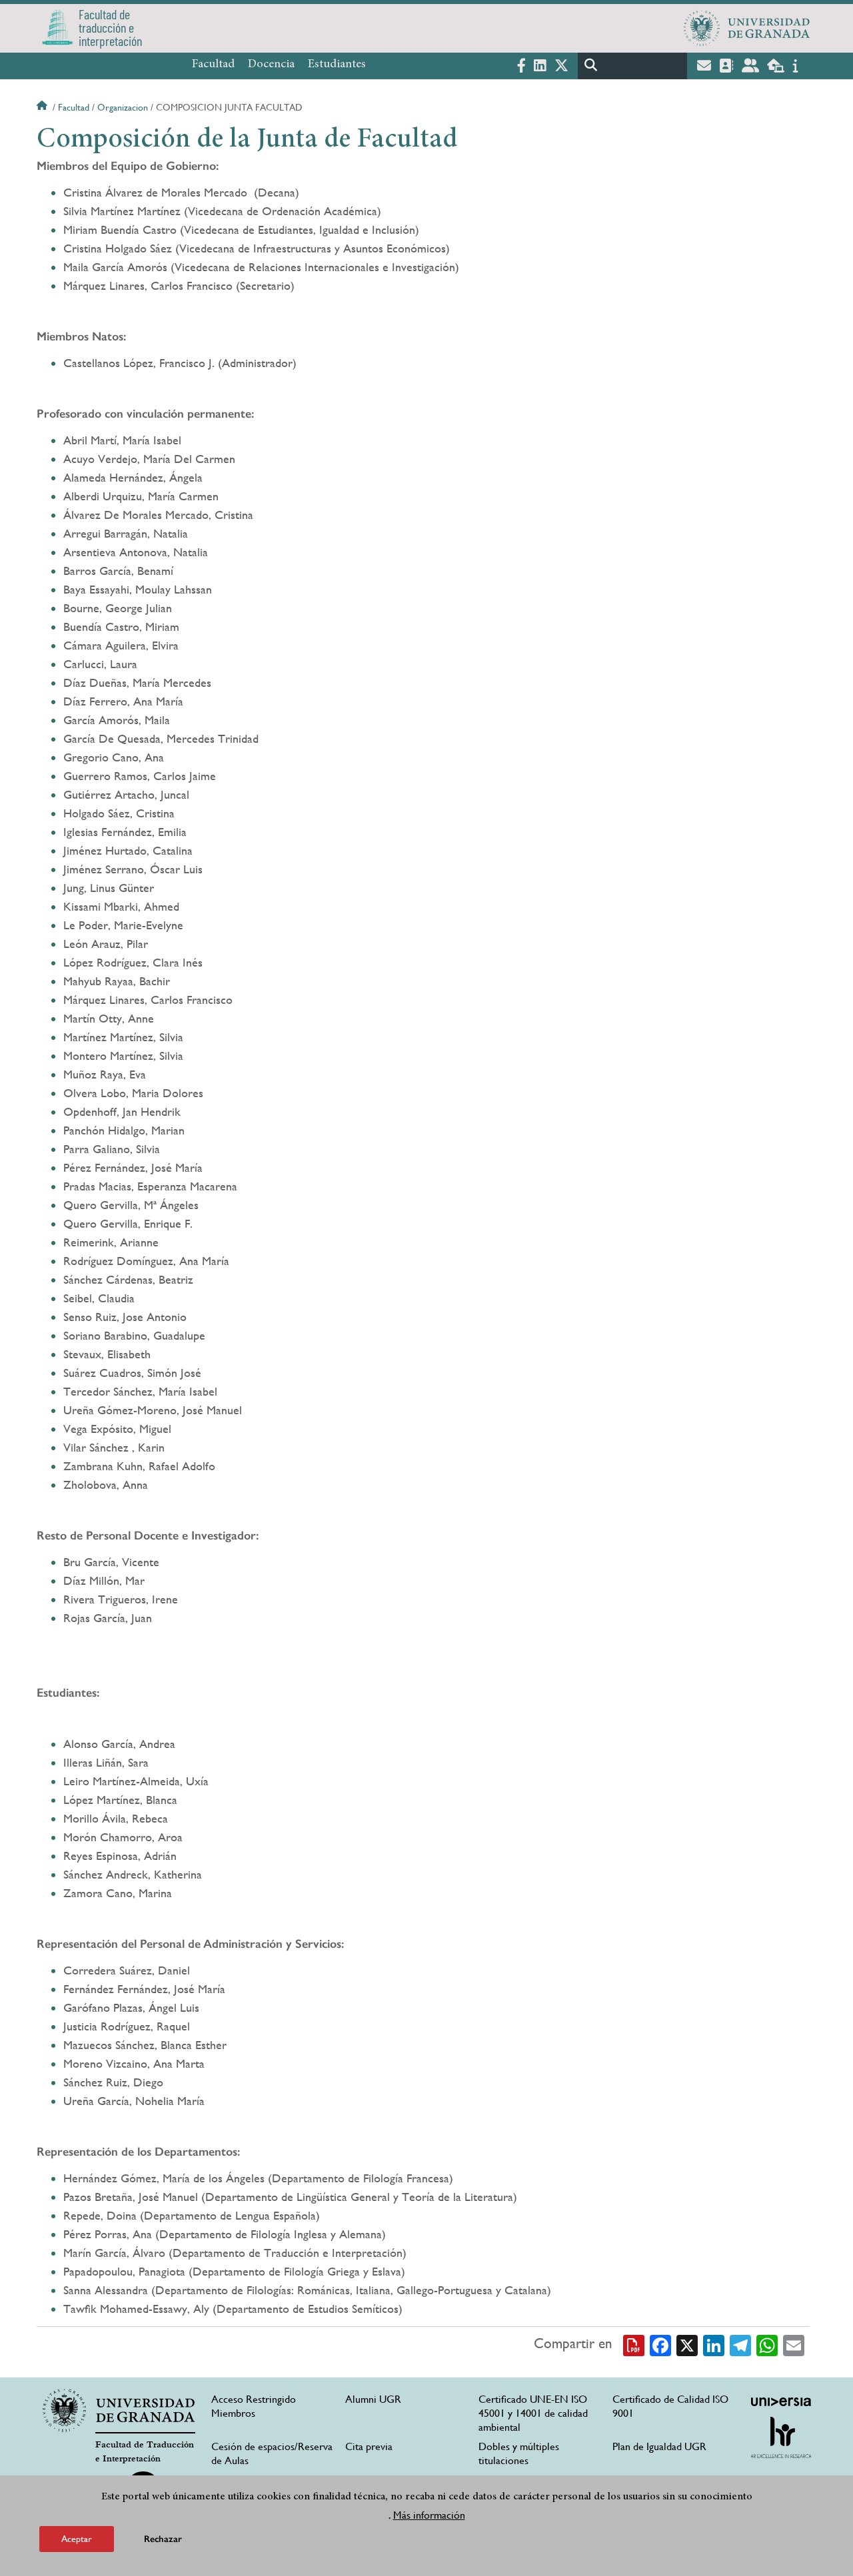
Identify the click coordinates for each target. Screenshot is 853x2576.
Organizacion (123, 107)
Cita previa (369, 2446)
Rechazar (163, 2539)
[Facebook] (660, 2344)
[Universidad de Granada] (747, 28)
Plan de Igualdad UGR (659, 2446)
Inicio (43, 107)
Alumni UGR (373, 2399)
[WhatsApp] (767, 2344)
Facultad (213, 65)
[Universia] (781, 2401)
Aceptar (77, 2539)
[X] (687, 2344)
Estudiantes (337, 65)
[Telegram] (740, 2344)
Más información (429, 2515)
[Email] (794, 2344)
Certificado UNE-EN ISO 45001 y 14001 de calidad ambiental (533, 2413)
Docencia (271, 65)
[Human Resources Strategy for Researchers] (781, 2437)
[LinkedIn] (714, 2344)
